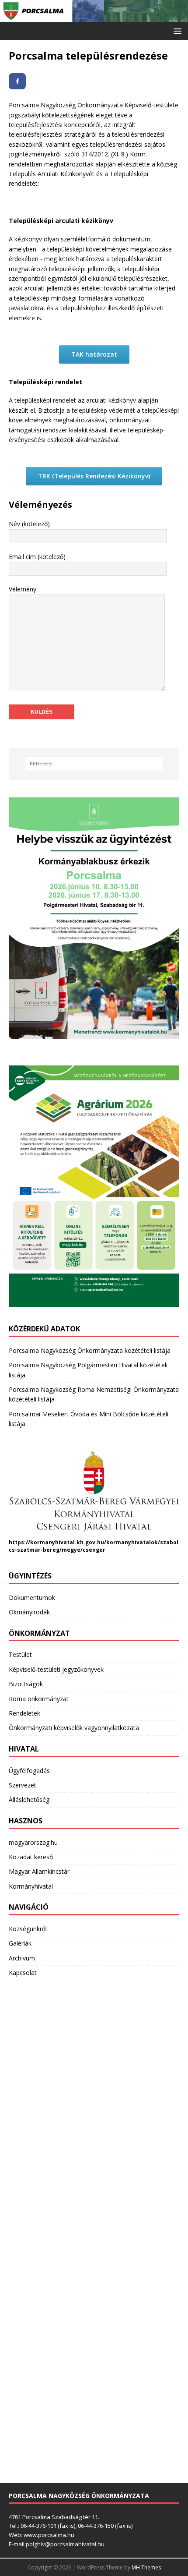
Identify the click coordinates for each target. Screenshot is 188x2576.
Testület (20, 1654)
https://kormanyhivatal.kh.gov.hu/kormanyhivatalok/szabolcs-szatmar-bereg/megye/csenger (94, 1546)
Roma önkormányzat (39, 1699)
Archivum (22, 1958)
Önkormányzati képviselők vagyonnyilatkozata (74, 1728)
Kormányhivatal (31, 1886)
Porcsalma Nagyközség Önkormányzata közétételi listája (90, 1350)
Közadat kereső (31, 1857)
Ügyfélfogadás (29, 1771)
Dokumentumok (32, 1598)
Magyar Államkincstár (39, 1871)
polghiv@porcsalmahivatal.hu (65, 2544)
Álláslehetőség (29, 1799)
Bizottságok (26, 1684)
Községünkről (28, 1929)
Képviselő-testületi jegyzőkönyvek (56, 1669)
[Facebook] (17, 81)
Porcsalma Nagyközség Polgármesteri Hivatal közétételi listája (88, 1370)
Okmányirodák (29, 1612)
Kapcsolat (23, 1973)
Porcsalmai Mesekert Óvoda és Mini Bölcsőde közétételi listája (89, 1419)
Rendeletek (24, 1713)
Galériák (20, 1943)
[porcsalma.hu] (94, 16)
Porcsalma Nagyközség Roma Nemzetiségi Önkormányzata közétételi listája (94, 1394)
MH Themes (146, 2567)
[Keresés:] (94, 764)
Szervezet (23, 1785)
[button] (176, 30)
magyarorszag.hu (33, 1842)
